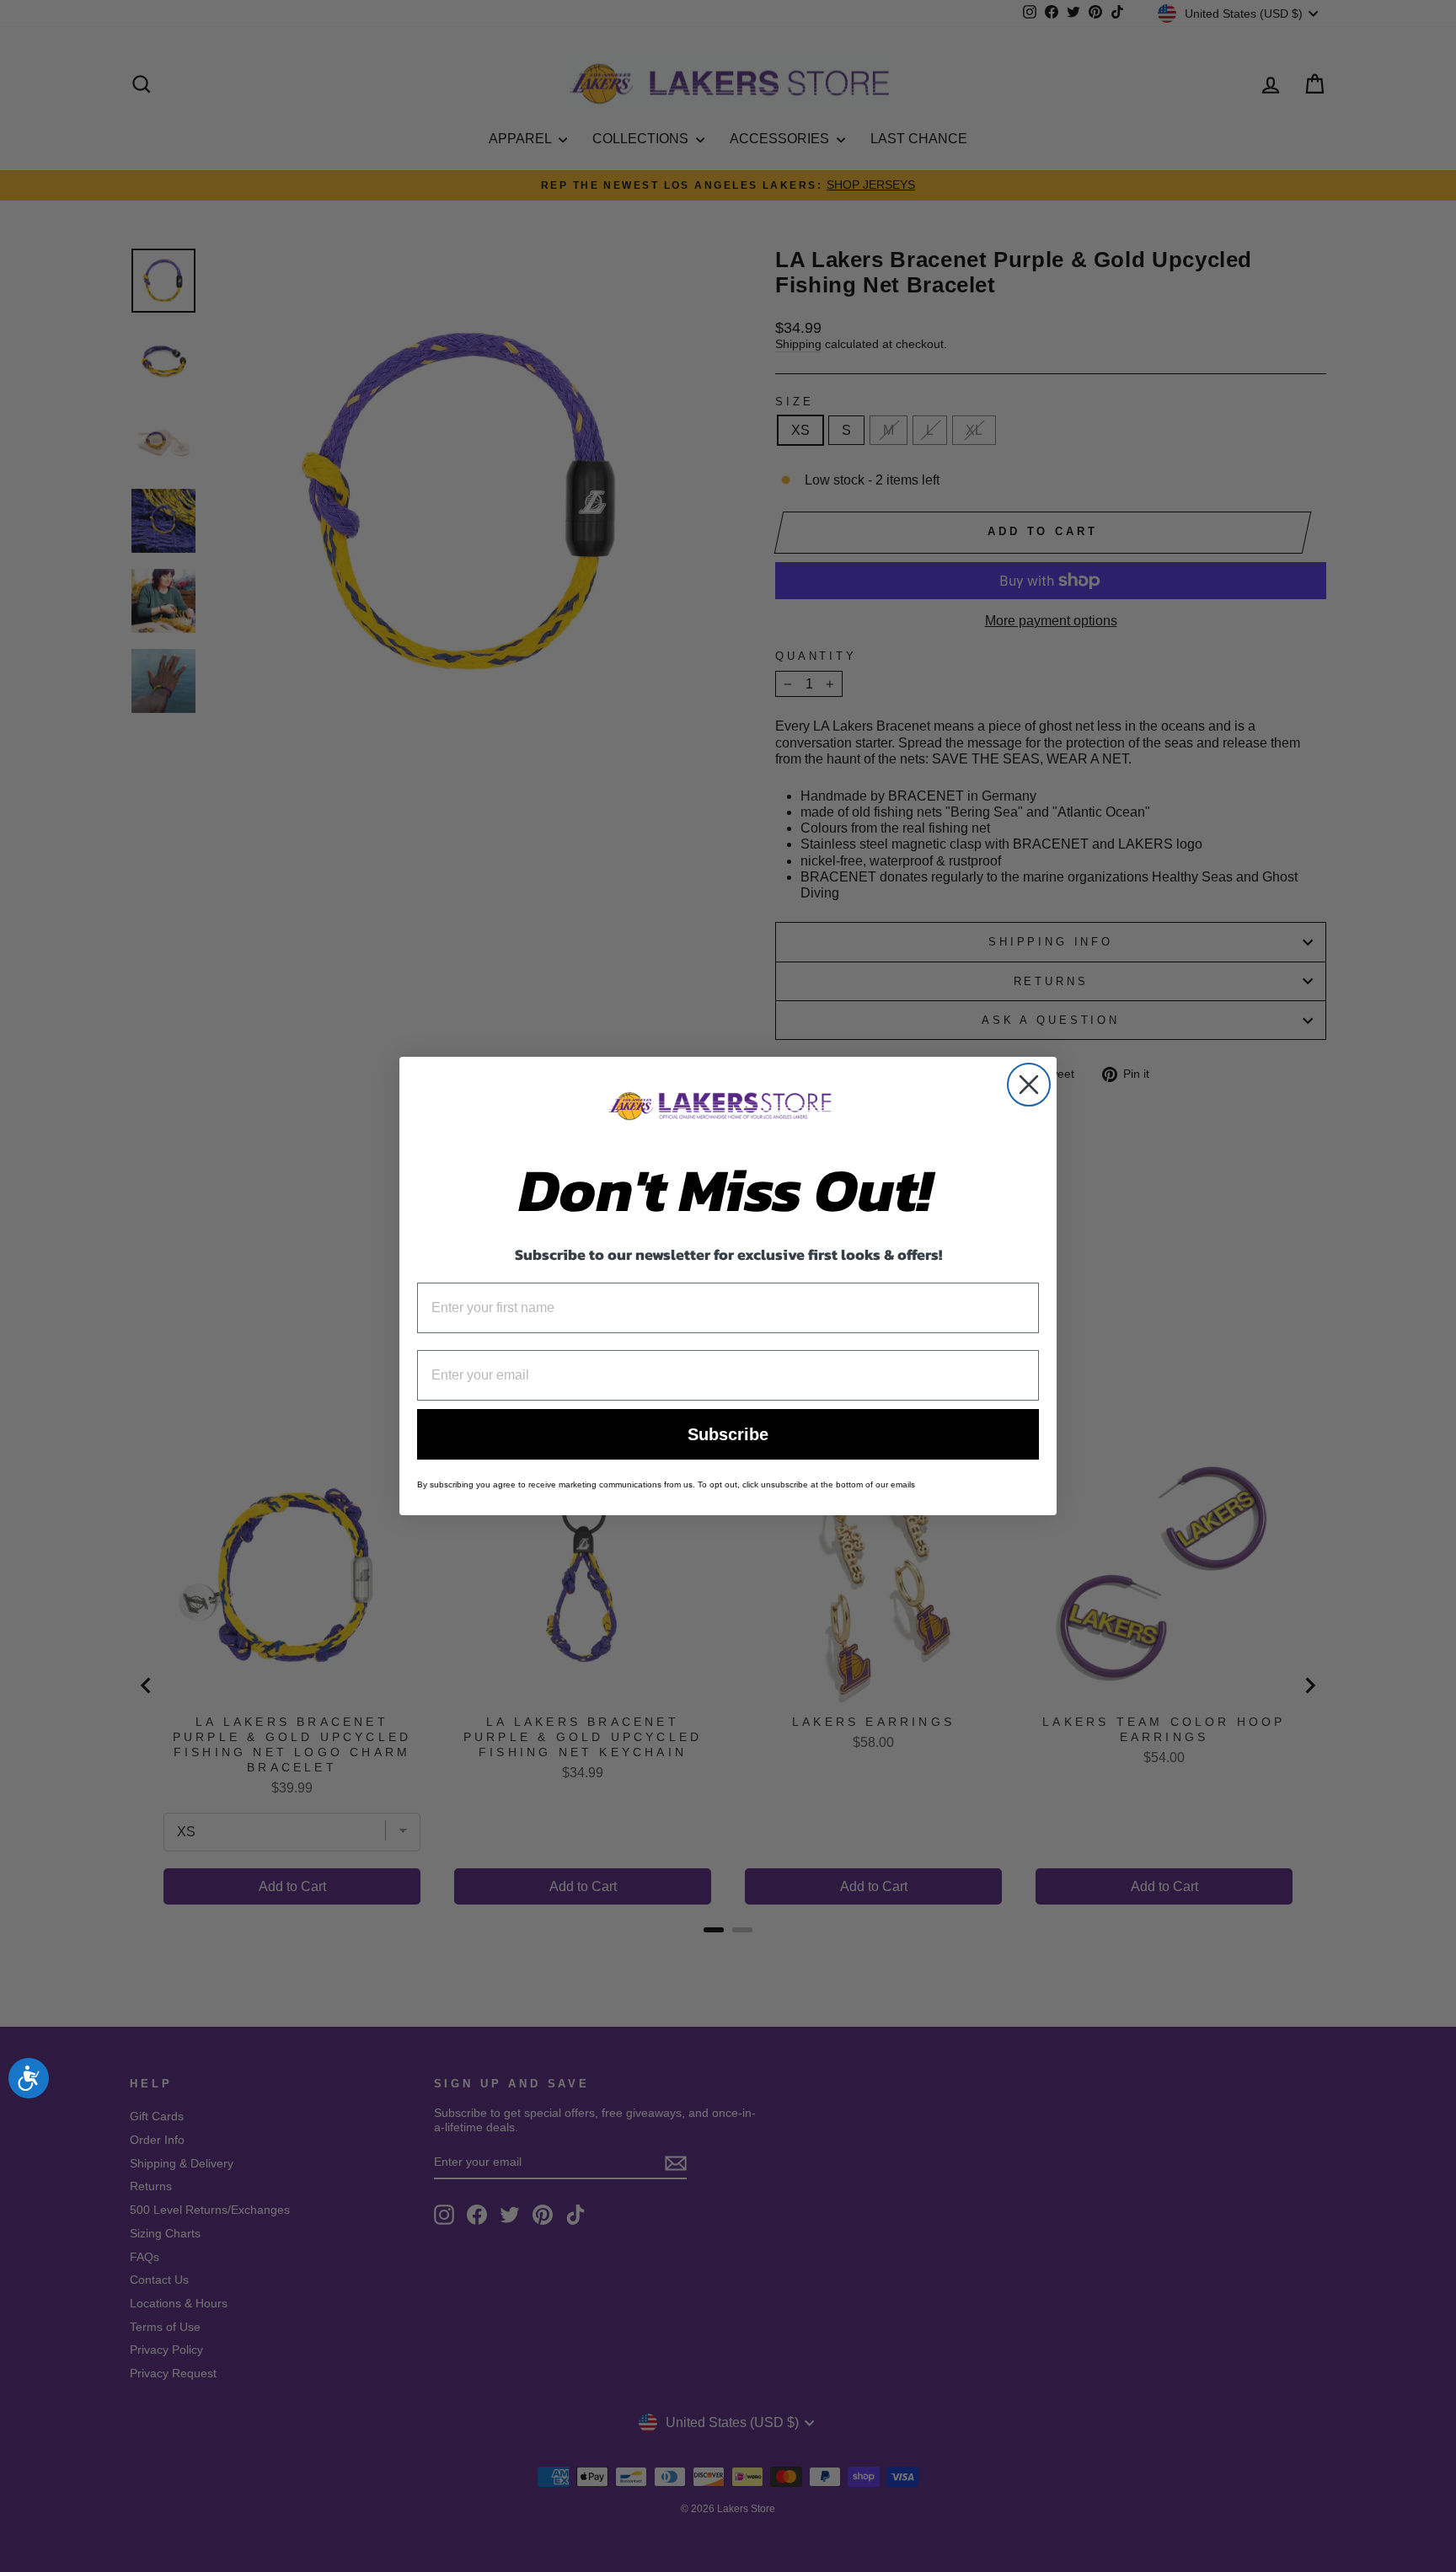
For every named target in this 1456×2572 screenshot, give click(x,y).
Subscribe (728, 1434)
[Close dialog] (1029, 1085)
